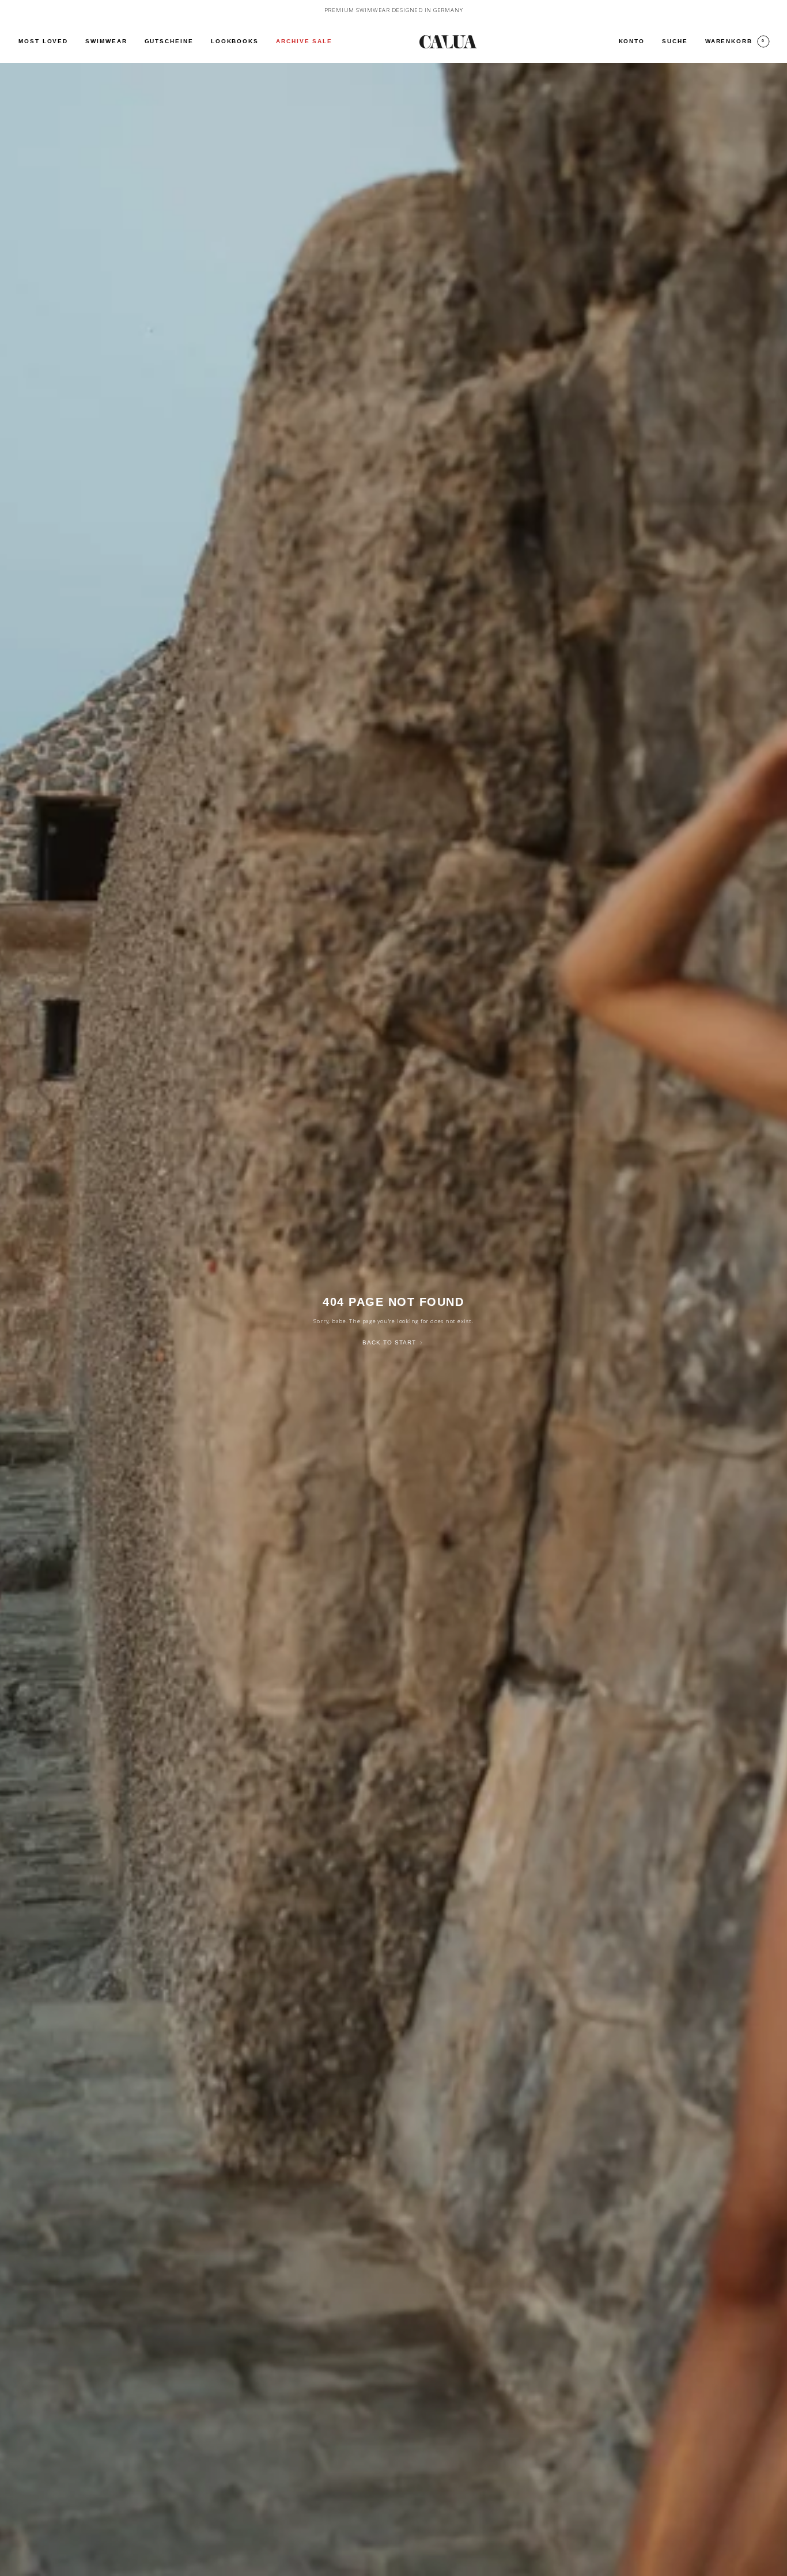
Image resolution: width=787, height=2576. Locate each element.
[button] (106, 42)
